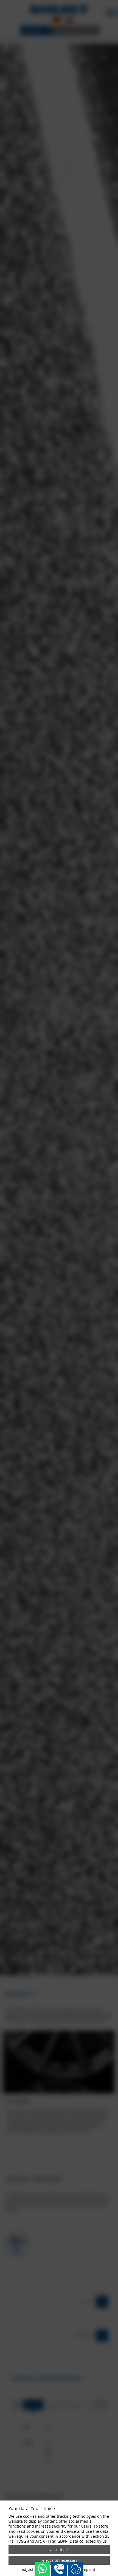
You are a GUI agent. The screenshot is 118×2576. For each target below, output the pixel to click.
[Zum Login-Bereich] (1, 1)
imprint (88, 2569)
